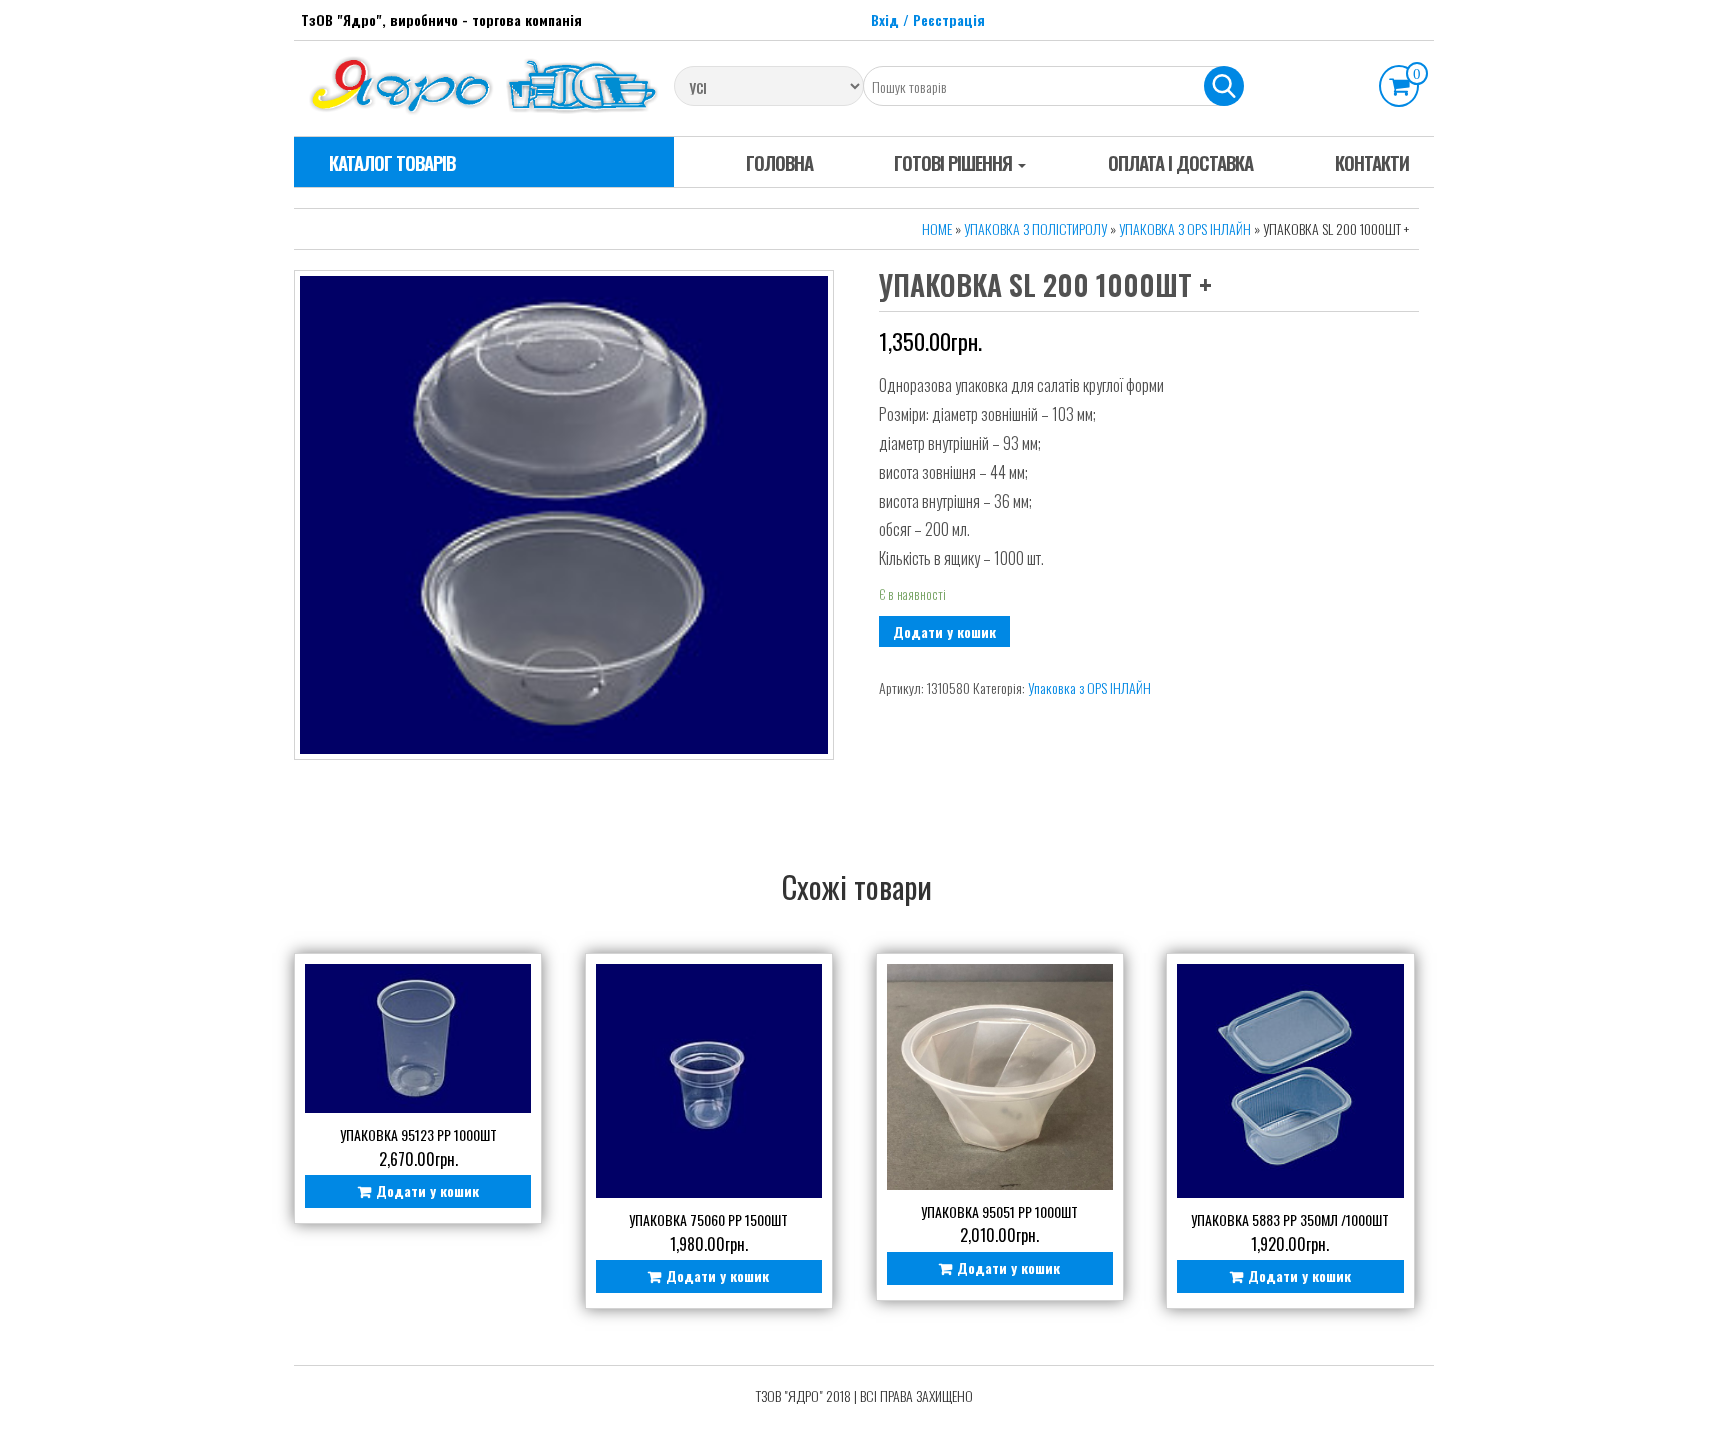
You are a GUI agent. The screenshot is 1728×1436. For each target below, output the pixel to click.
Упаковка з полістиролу (1035, 228)
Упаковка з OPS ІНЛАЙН (1185, 228)
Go (1224, 86)
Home (937, 228)
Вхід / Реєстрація (928, 19)
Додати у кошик (944, 631)
